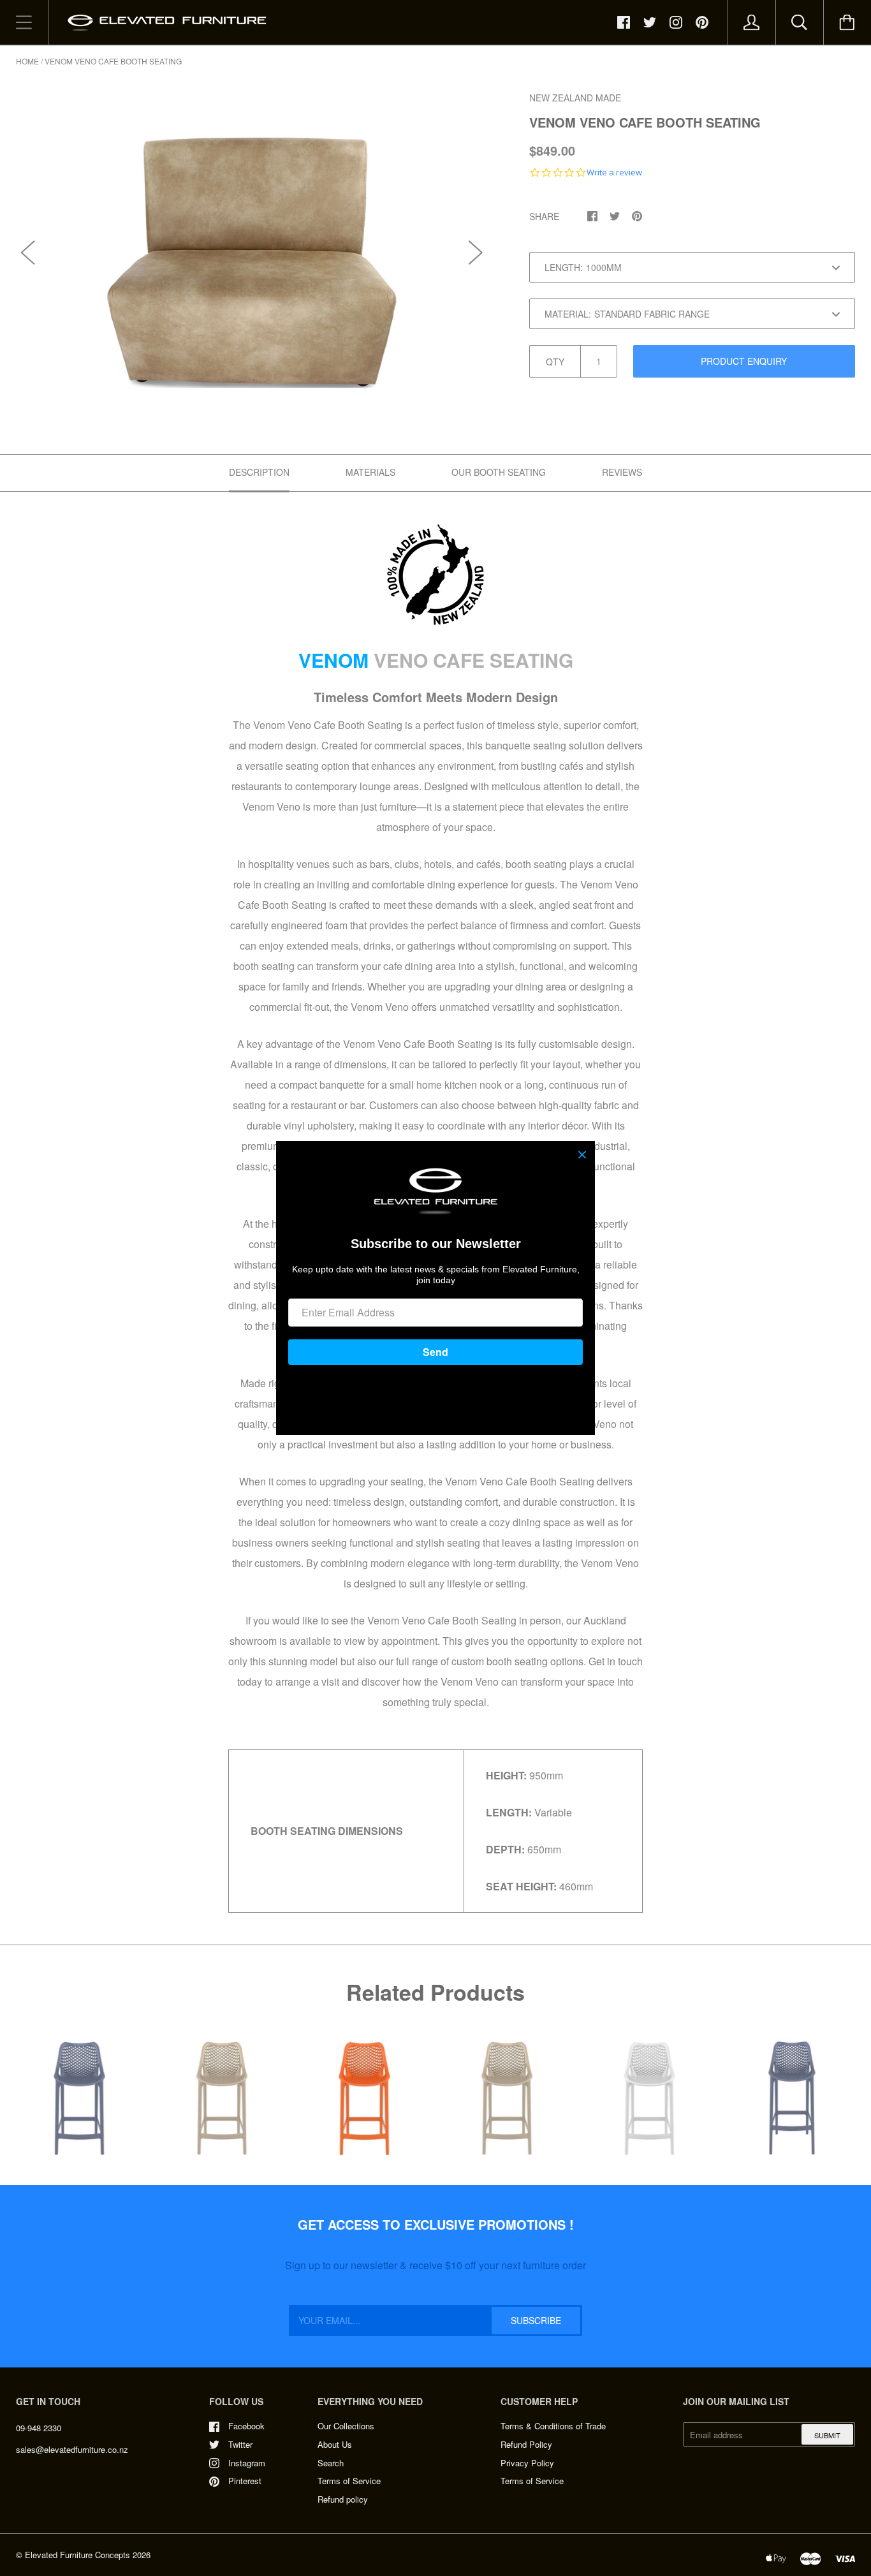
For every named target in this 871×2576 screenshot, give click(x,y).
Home (27, 61)
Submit (827, 2435)
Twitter (240, 2444)
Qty (555, 362)
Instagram (247, 2463)
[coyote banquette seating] (435, 575)
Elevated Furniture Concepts (77, 2555)
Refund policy (343, 2499)
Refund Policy (526, 2444)
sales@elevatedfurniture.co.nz (72, 2449)
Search (331, 2463)
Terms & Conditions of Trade (553, 2426)
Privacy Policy (527, 2463)
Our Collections (346, 2426)
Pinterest (245, 2481)
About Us (335, 2444)
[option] (252, 239)
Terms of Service (349, 2481)
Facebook (246, 2426)
